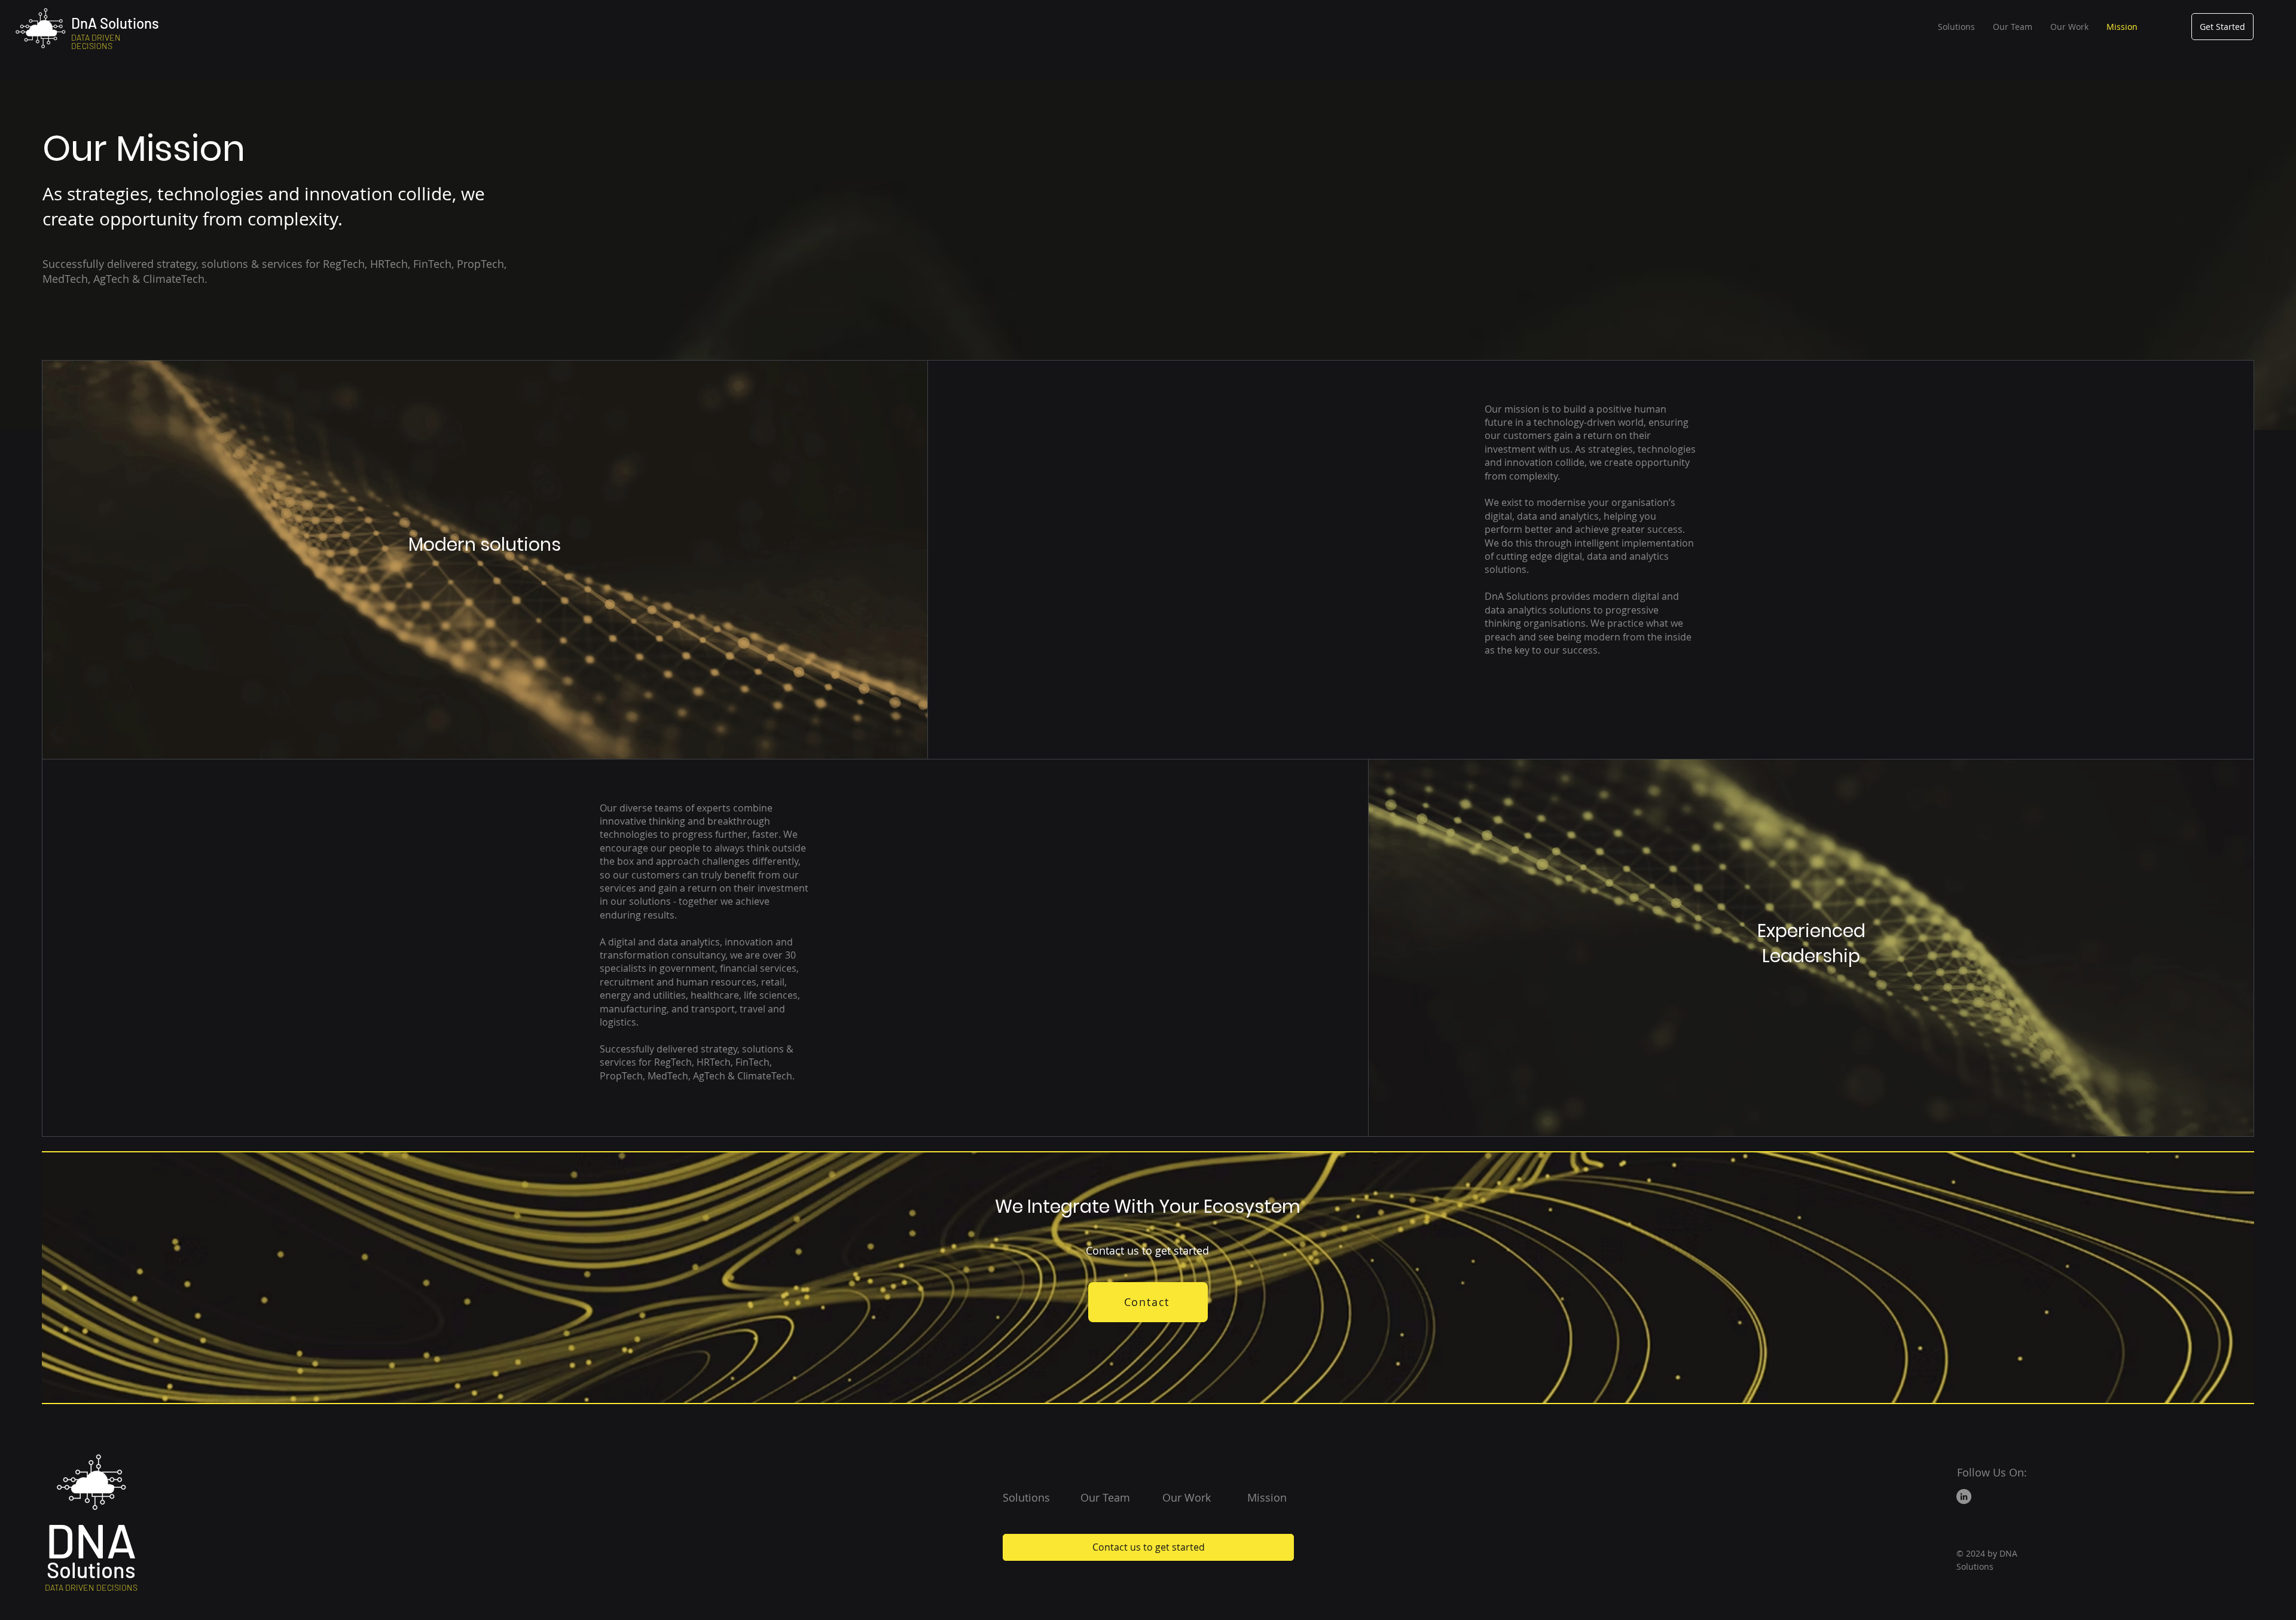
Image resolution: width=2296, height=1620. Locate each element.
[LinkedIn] (1964, 1497)
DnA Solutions (115, 23)
